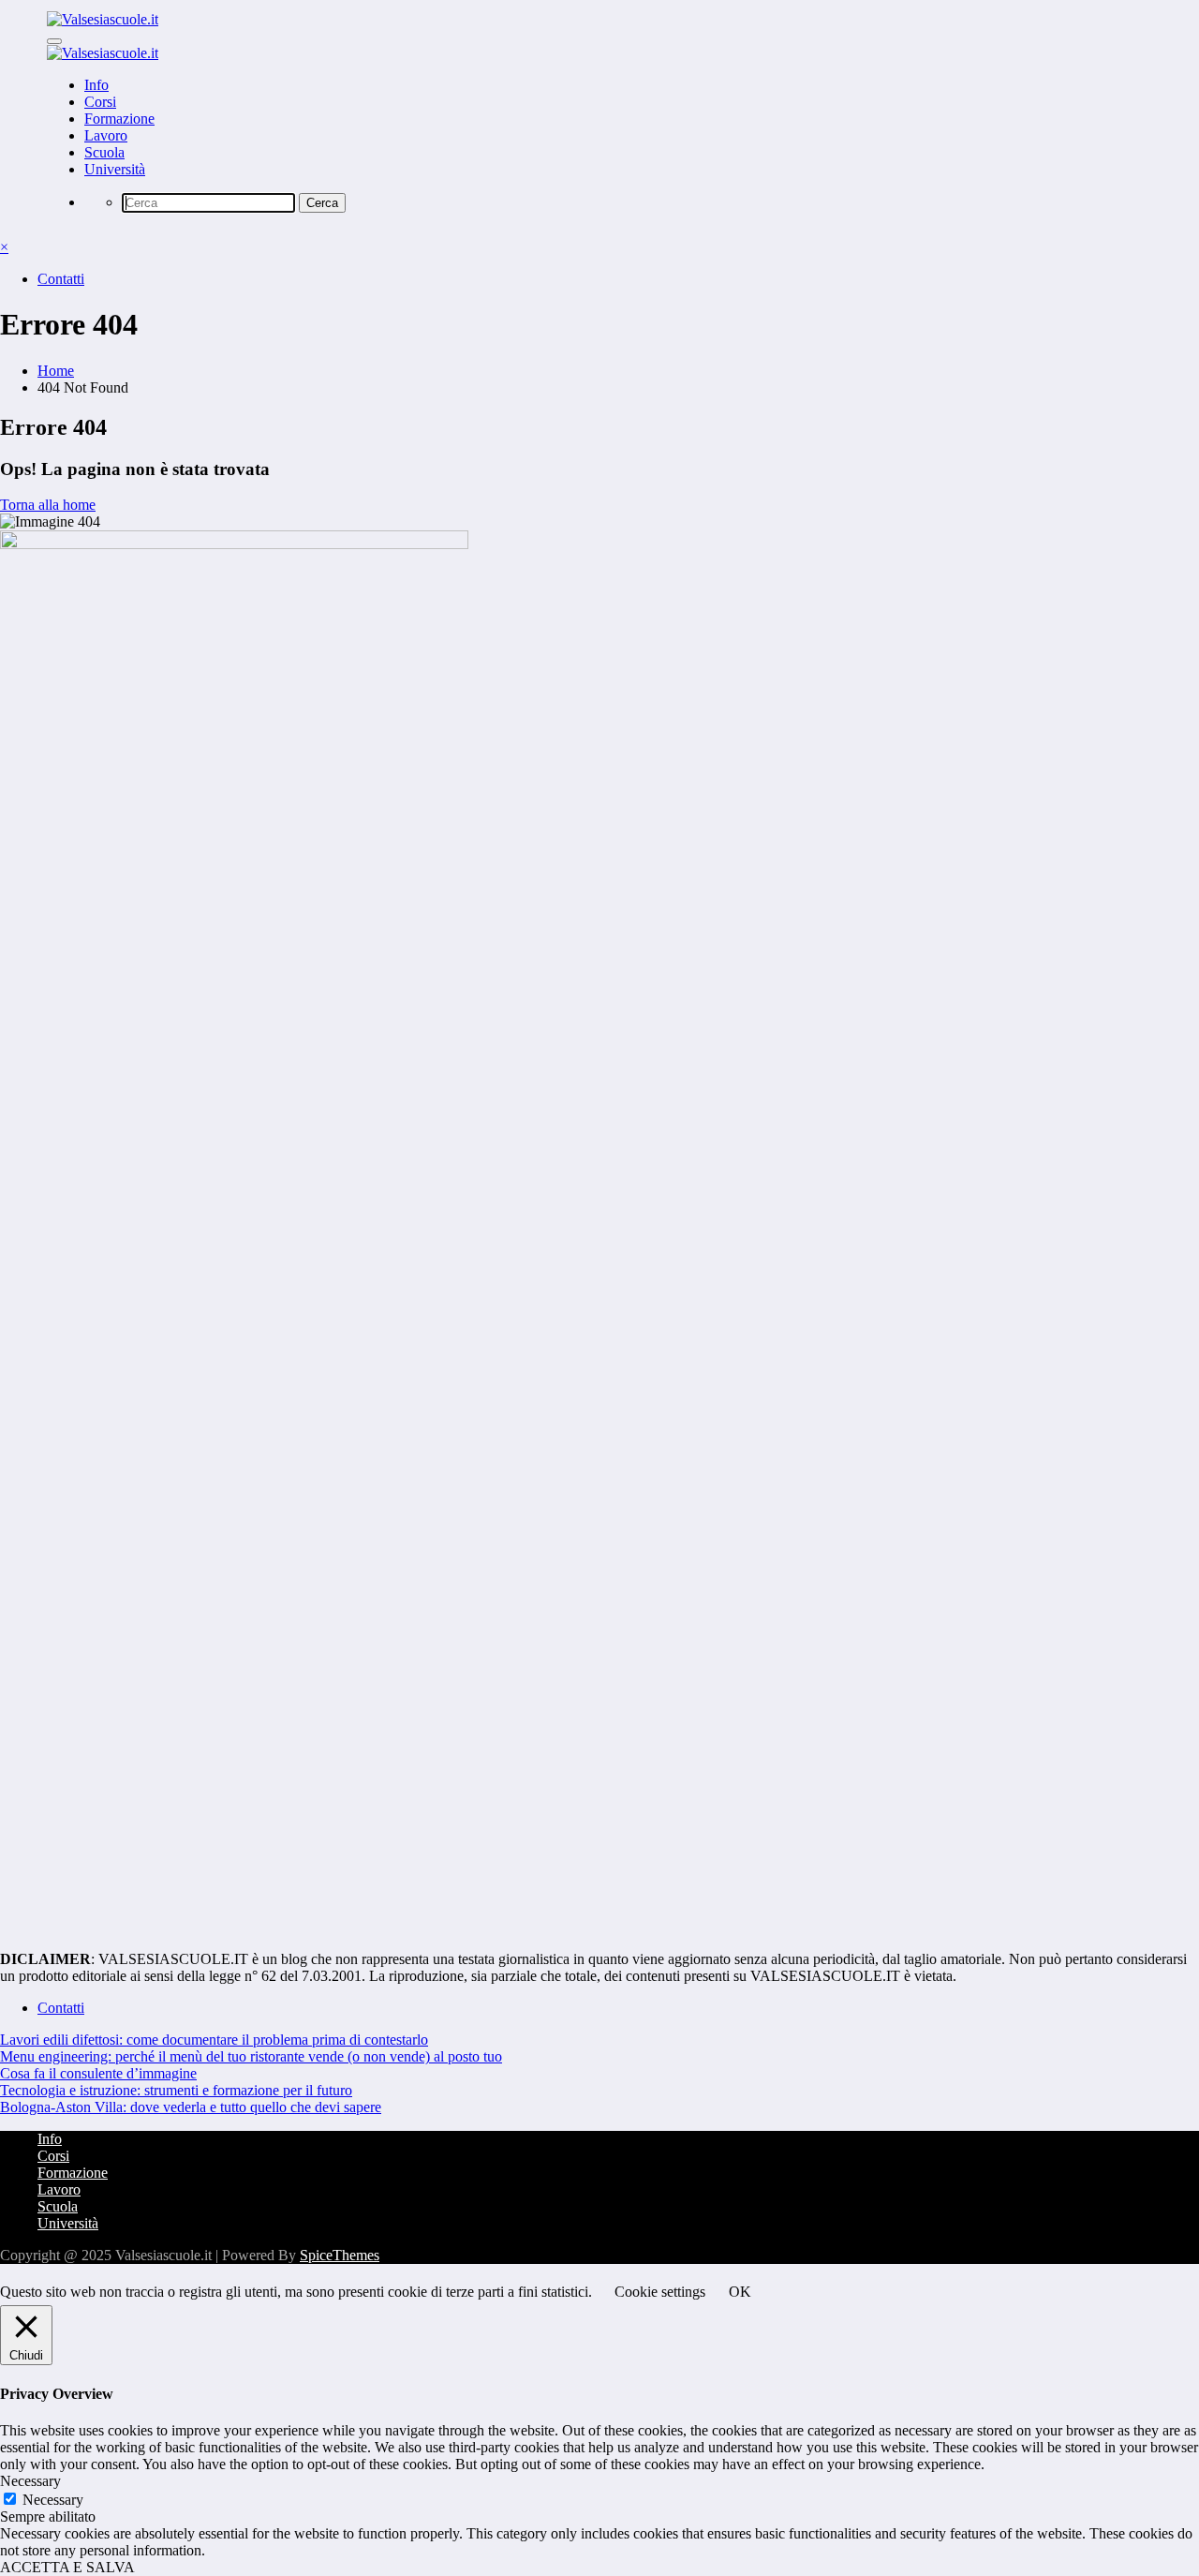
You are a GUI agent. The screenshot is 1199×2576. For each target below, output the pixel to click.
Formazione (119, 119)
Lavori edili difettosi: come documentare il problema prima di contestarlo (214, 2040)
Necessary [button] (30, 2481)
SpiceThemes (340, 2255)
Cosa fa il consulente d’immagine (98, 2073)
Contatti (61, 279)
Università (115, 169)
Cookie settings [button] (660, 2292)
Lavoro (106, 135)
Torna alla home (48, 505)
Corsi (100, 102)
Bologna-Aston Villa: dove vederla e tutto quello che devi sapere (191, 2107)
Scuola (104, 152)
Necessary (53, 2500)
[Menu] (54, 41)
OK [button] (740, 2292)
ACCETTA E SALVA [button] (67, 2567)
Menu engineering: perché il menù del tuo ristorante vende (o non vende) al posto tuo (251, 2056)
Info (96, 85)
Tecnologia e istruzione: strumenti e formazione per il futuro (176, 2090)
